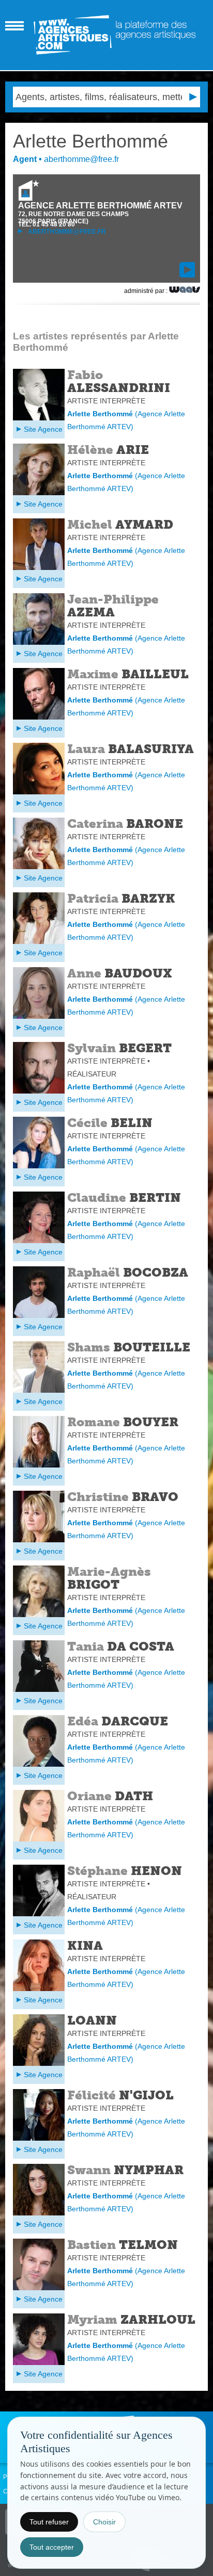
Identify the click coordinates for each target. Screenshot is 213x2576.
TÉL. (47, 224)
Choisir (104, 2522)
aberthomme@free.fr (66, 232)
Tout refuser (49, 2522)
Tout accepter (52, 2547)
